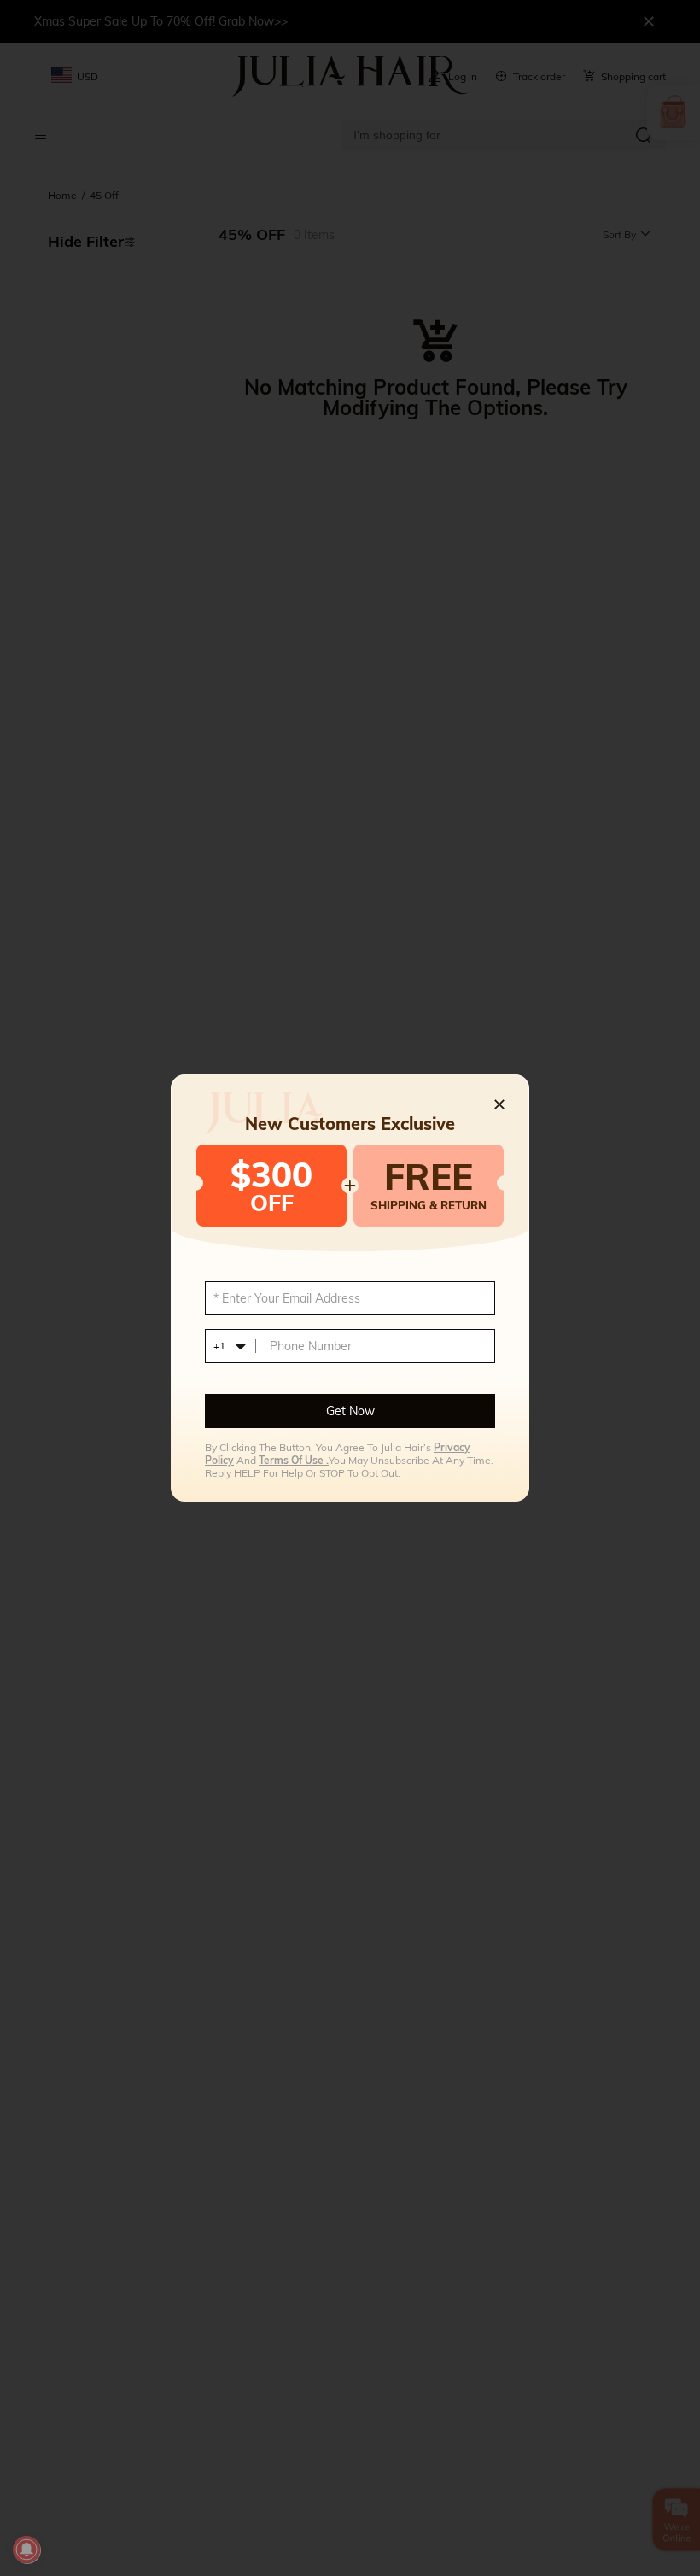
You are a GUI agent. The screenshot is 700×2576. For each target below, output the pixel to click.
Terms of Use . (294, 1460)
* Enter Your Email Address (287, 1298)
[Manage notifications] (26, 2550)
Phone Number (311, 1346)
